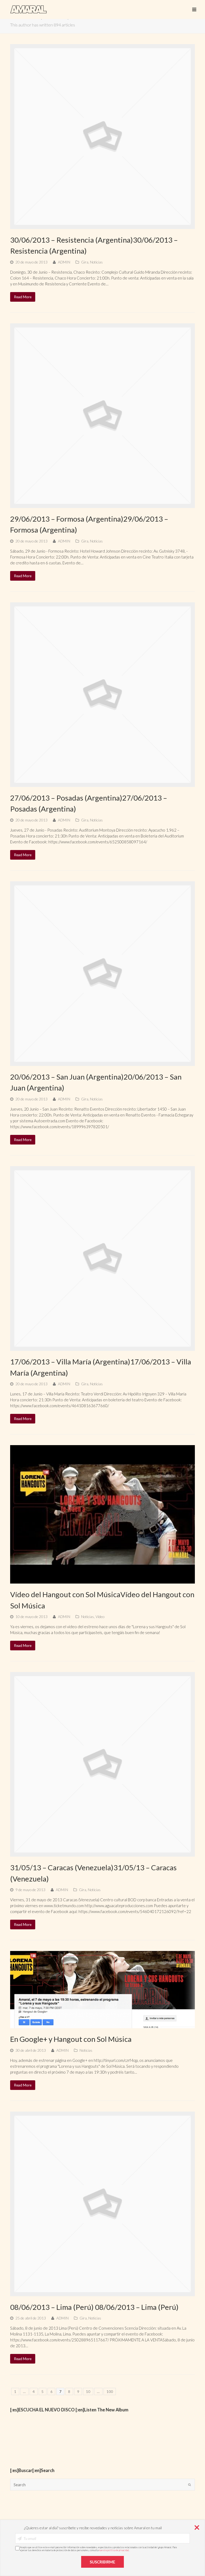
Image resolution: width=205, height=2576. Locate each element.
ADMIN (64, 262)
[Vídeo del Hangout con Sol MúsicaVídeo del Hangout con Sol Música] (102, 1514)
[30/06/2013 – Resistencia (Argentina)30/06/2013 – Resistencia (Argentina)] (102, 136)
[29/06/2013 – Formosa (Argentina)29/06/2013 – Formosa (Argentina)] (102, 416)
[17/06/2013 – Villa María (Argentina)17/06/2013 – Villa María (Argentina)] (102, 1258)
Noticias (96, 262)
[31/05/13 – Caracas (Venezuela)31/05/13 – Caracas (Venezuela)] (102, 1764)
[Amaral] (28, 9)
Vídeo (100, 1617)
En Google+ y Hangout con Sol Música (71, 2039)
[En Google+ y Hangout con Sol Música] (102, 1990)
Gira (85, 262)
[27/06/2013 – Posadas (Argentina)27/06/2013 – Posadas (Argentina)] (102, 695)
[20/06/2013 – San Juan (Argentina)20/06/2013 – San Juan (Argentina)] (102, 974)
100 (110, 2391)
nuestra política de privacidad (114, 2550)
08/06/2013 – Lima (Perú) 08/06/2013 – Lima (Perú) (94, 2307)
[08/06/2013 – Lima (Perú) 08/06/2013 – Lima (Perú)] (102, 2204)
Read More (23, 297)
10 (88, 2391)
